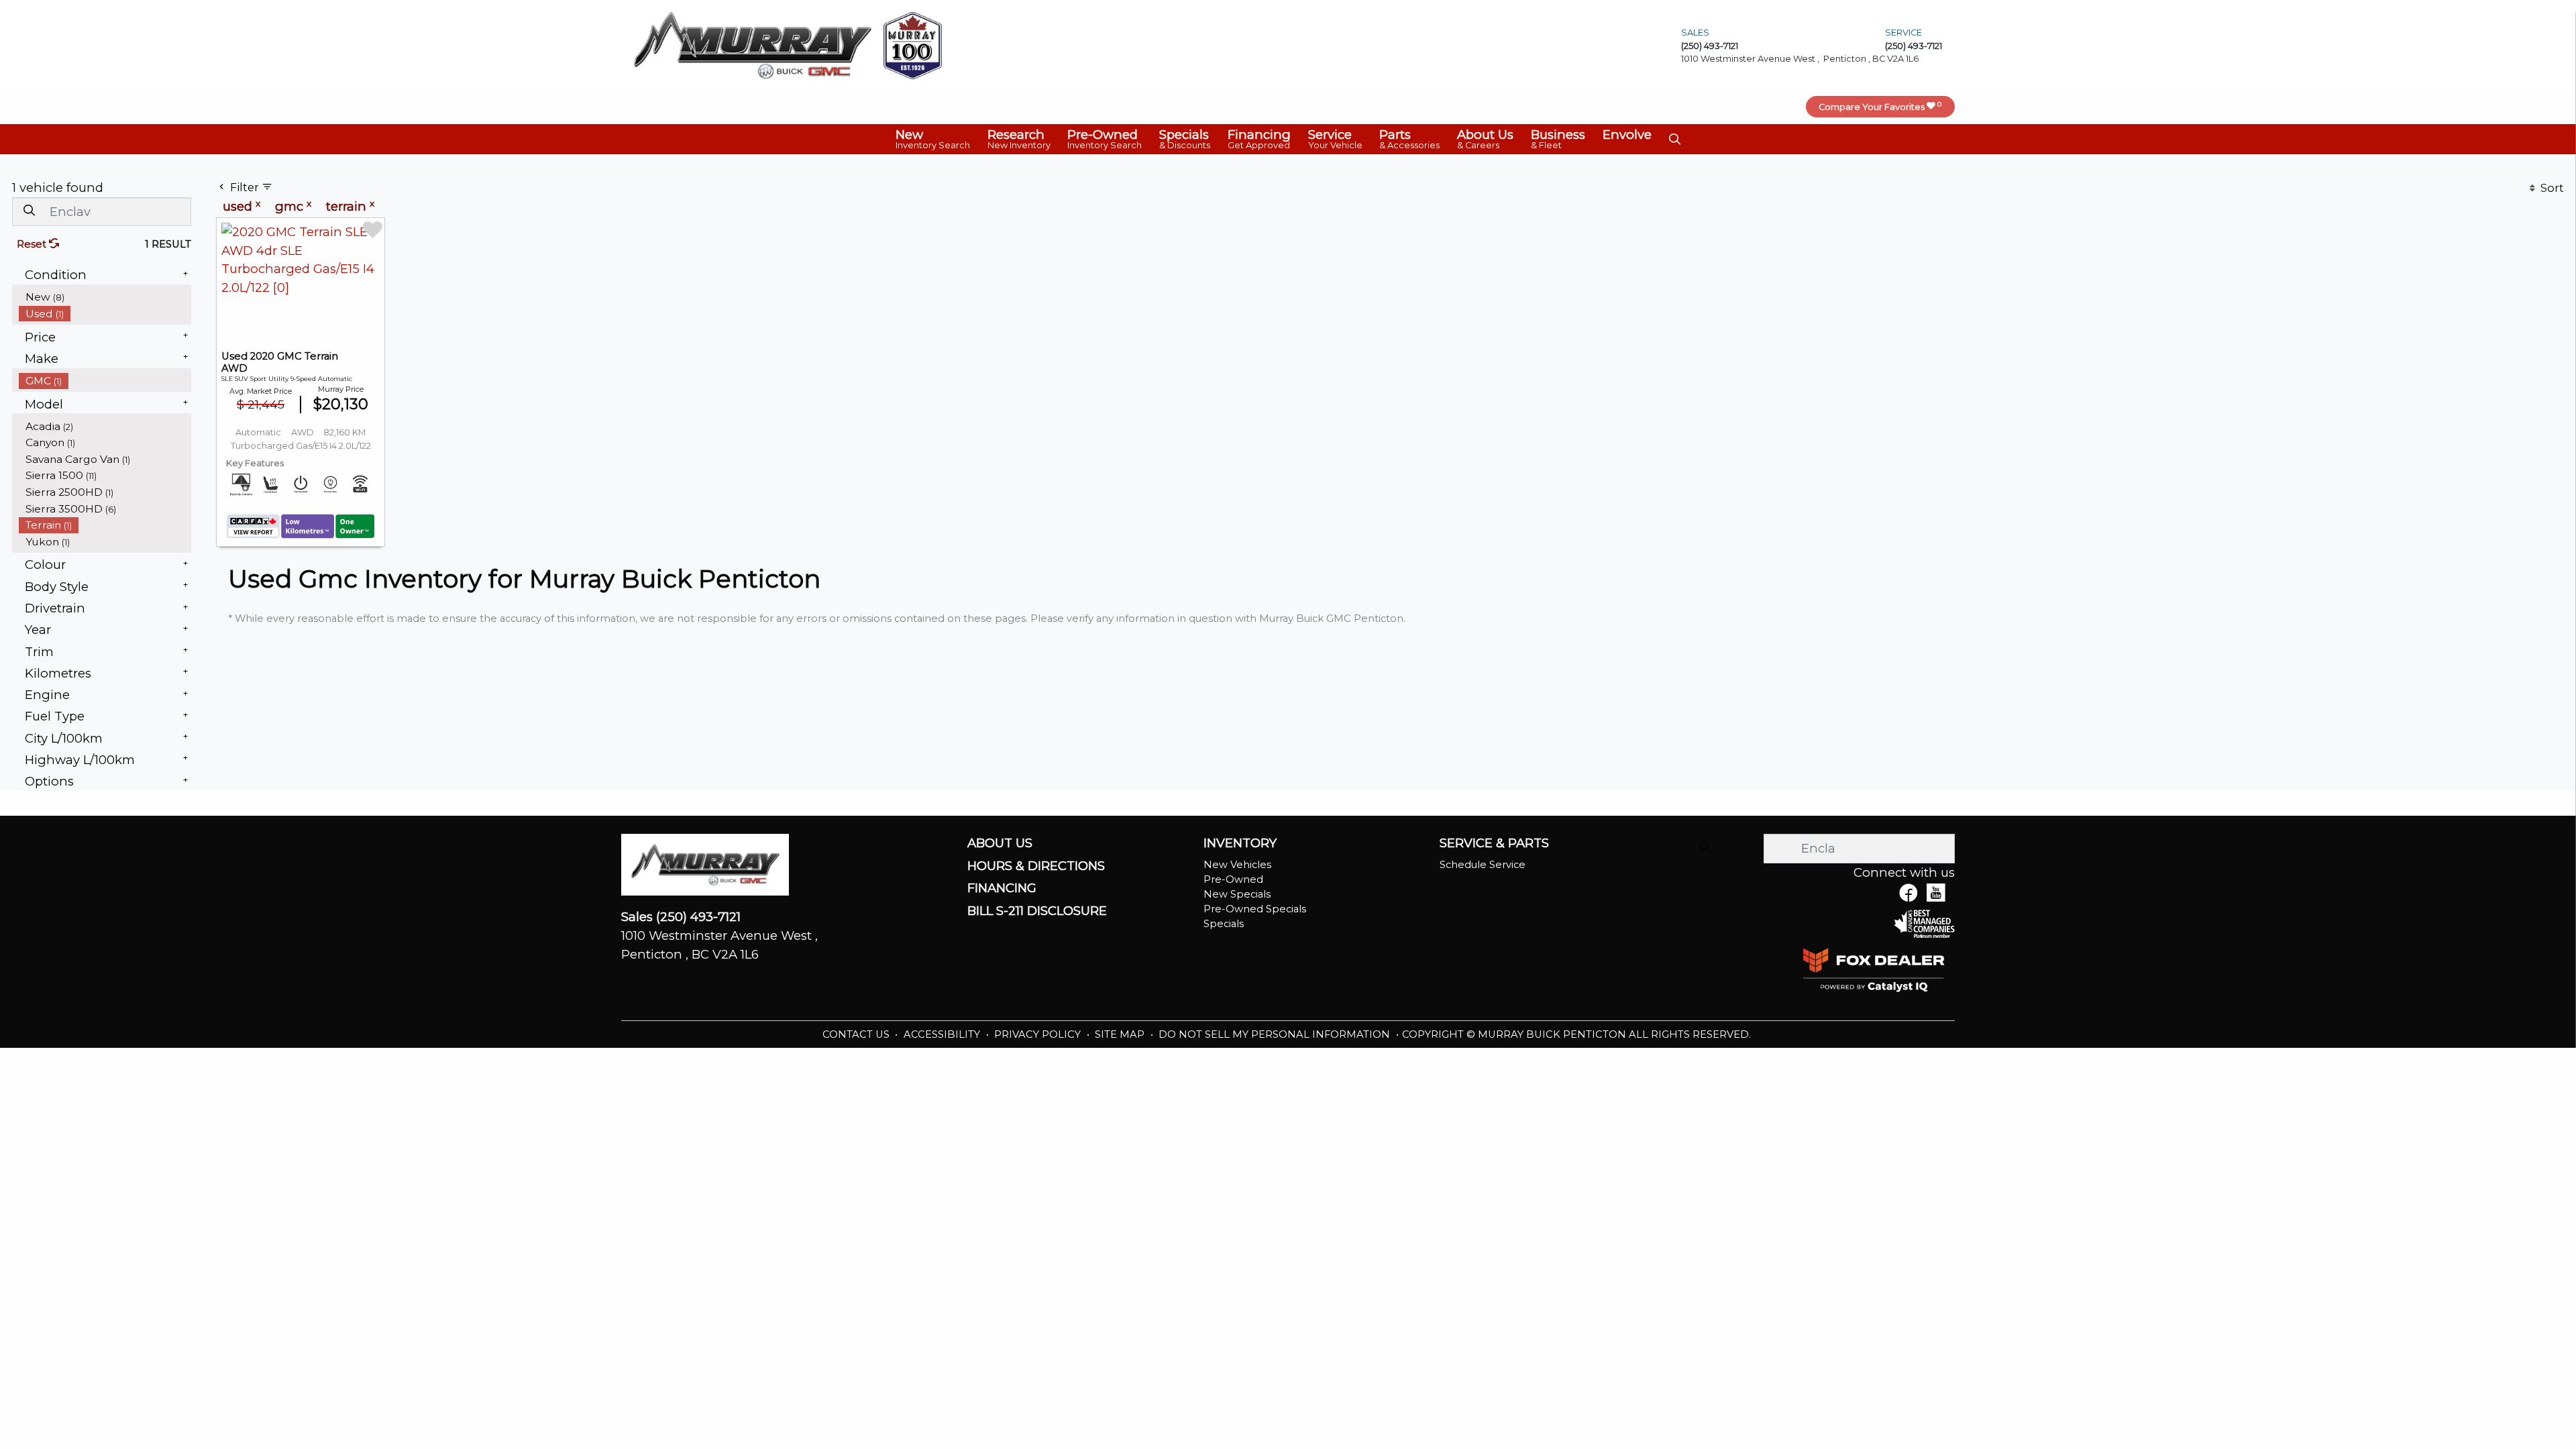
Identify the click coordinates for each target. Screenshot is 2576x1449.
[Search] (29, 211)
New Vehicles (1237, 865)
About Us (1000, 843)
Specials (1224, 924)
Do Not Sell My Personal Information (1276, 1034)
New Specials (1237, 894)
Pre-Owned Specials (1255, 909)
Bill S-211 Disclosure (1037, 911)
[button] (933, 139)
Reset (33, 244)
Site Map (1121, 1034)
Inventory (1240, 843)
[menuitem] (105, 297)
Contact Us (857, 1034)
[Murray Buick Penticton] (753, 45)
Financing (1002, 888)
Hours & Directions (1036, 866)
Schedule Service (1483, 865)
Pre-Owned (1233, 879)
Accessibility (943, 1034)
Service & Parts (1494, 843)
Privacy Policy (1039, 1034)
